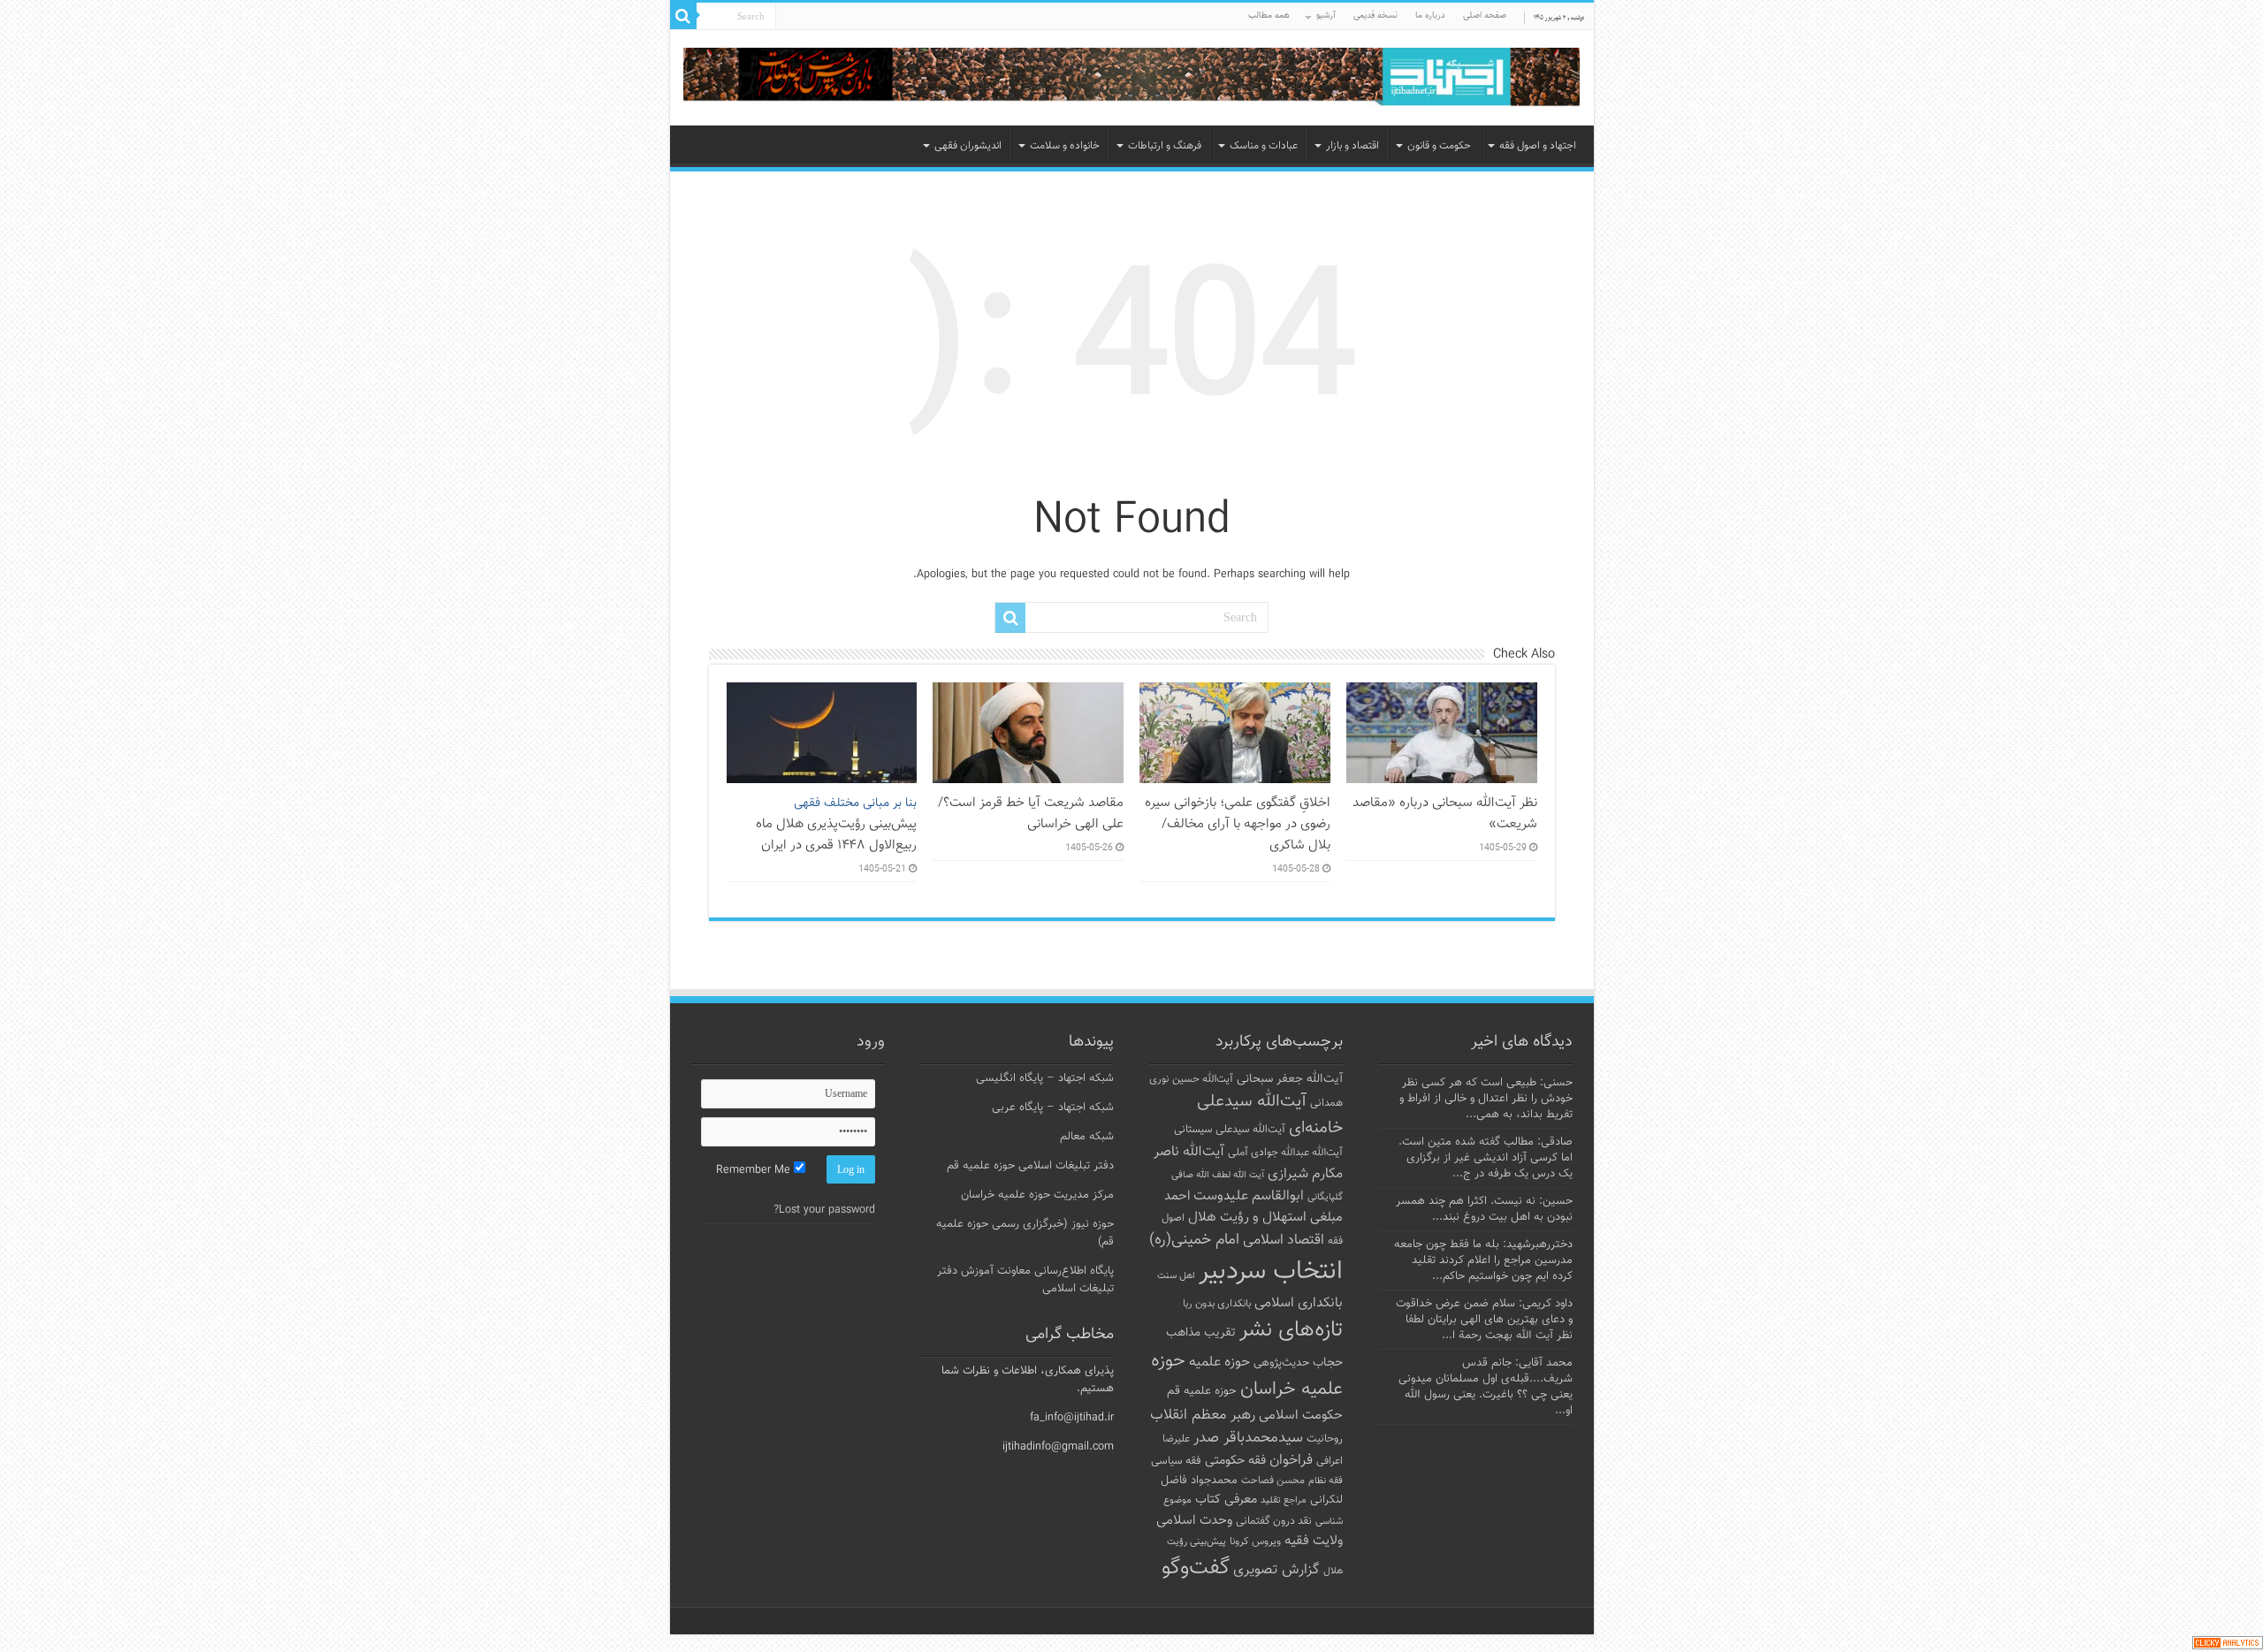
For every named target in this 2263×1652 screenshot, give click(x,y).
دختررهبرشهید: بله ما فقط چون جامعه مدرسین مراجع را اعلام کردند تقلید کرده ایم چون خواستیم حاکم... (1483, 1260)
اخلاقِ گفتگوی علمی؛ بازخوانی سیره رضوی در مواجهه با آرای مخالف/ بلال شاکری (1238, 824)
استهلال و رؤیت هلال (1247, 1217)
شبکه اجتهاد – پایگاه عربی (1053, 1108)
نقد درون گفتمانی (1274, 1521)
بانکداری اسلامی (1299, 1303)
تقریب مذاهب (1201, 1332)
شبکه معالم (1087, 1137)
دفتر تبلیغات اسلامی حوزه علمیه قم (1030, 1166)
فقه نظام (1326, 1481)
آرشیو (1326, 15)
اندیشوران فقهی (968, 146)
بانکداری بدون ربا (1217, 1304)
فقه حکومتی (1235, 1461)
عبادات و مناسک (1264, 146)
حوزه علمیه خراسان (1247, 1375)
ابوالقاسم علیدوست (1249, 1196)
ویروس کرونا (1255, 1542)
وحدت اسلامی (1194, 1520)
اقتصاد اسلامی (1284, 1241)
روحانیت (1325, 1439)
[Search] (683, 16)
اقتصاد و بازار (1352, 146)
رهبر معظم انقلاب (1203, 1415)
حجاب (1328, 1363)
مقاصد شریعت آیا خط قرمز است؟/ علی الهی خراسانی (1031, 813)
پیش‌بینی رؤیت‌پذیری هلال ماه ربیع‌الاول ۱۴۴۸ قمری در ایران (836, 825)
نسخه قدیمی (1375, 15)
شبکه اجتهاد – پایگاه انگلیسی (1045, 1078)
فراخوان (1291, 1461)
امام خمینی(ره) (1194, 1240)
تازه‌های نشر (1291, 1330)
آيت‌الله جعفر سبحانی (1290, 1079)
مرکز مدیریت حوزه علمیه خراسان (1037, 1195)
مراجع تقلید (1284, 1500)
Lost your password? (824, 1210)
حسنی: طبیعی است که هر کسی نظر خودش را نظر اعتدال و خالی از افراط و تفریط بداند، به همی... (1486, 1099)
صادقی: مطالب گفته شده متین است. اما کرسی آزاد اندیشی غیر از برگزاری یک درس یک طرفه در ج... (1486, 1158)
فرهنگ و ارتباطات (1165, 146)
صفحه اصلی (1485, 15)
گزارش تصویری (1276, 1570)
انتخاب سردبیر (1271, 1272)
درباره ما (1430, 15)
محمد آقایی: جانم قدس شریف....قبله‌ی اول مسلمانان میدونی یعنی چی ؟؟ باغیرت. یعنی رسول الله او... (1486, 1387)
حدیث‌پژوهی (1281, 1363)
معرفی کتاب (1226, 1500)
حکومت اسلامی (1301, 1416)
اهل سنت (1176, 1276)
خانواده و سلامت (1065, 146)
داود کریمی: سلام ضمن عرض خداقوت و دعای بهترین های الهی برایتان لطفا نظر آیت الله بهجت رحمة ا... (1484, 1320)
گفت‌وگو (1196, 1568)
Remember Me (755, 1170)
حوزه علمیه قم (1202, 1391)
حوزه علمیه (1219, 1362)
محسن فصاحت (1273, 1481)
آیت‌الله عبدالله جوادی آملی (1285, 1153)
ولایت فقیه (1314, 1541)
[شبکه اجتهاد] (1132, 78)
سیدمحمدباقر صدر (1248, 1438)
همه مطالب (1269, 15)
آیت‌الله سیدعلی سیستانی (1230, 1130)
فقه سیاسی (1176, 1461)
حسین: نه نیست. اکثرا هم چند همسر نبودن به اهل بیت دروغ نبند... (1484, 1209)
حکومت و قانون (1439, 146)
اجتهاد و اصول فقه (1538, 146)
